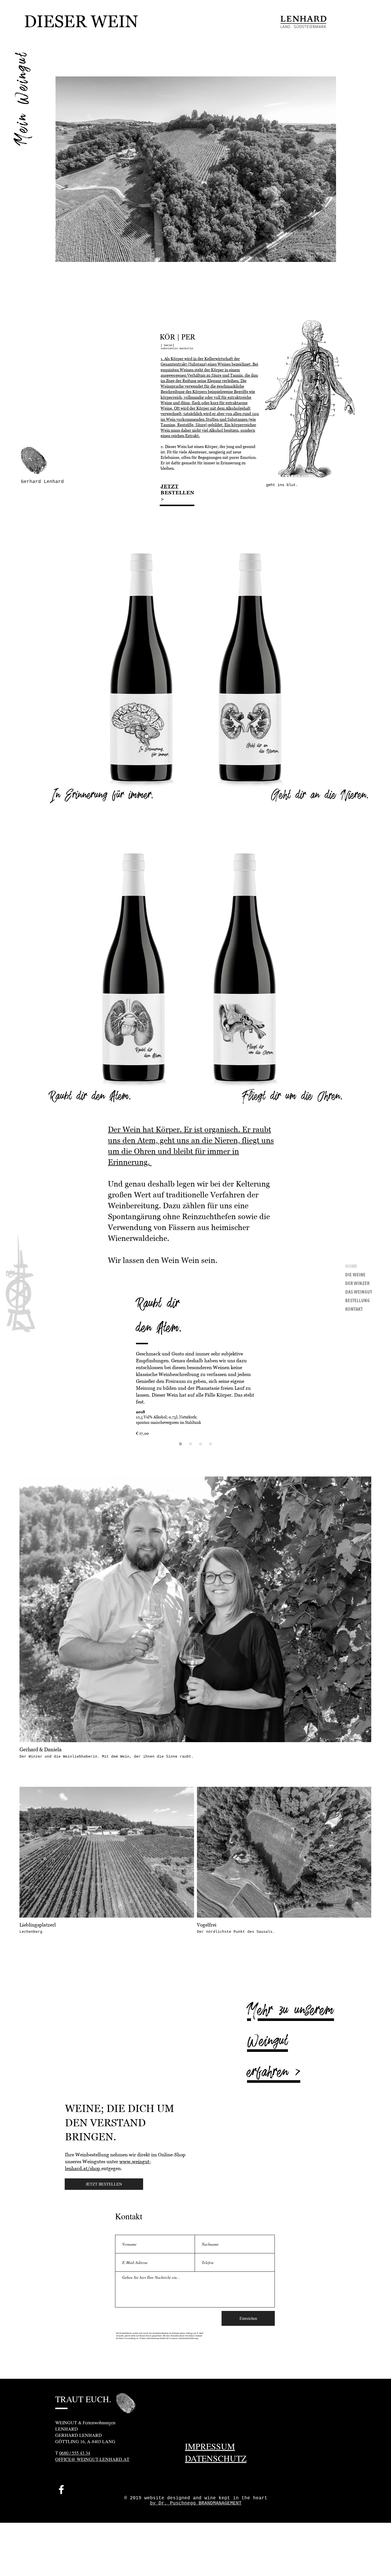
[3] (85, 30)
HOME (351, 1267)
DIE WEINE (355, 1275)
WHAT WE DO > (314, 280)
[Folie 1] (78, 30)
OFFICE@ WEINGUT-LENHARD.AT (92, 2459)
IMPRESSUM (210, 2446)
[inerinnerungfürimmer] (190, 1444)
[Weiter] (138, 23)
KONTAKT (354, 1309)
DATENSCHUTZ (216, 2458)
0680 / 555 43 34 (75, 2453)
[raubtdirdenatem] (180, 1444)
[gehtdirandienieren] (201, 1444)
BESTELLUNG (358, 1301)
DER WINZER (357, 1284)
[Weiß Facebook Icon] (61, 2490)
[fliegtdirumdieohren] (211, 1444)
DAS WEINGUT (359, 1292)
